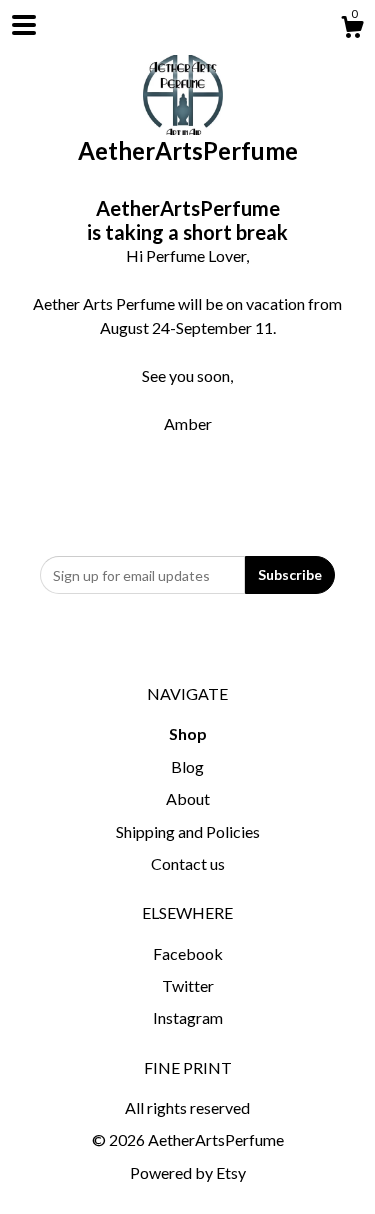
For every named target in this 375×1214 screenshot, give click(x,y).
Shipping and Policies (188, 831)
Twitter (188, 985)
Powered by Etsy (188, 1172)
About (188, 798)
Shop (188, 733)
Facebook (188, 953)
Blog (187, 766)
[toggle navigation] (24, 25)
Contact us (188, 863)
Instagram (188, 1017)
